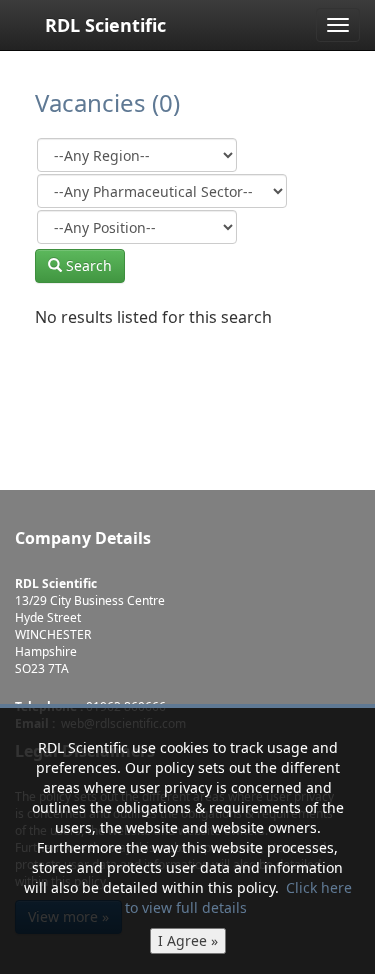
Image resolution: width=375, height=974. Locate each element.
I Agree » (188, 940)
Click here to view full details (238, 897)
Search (87, 265)
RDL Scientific (105, 25)
